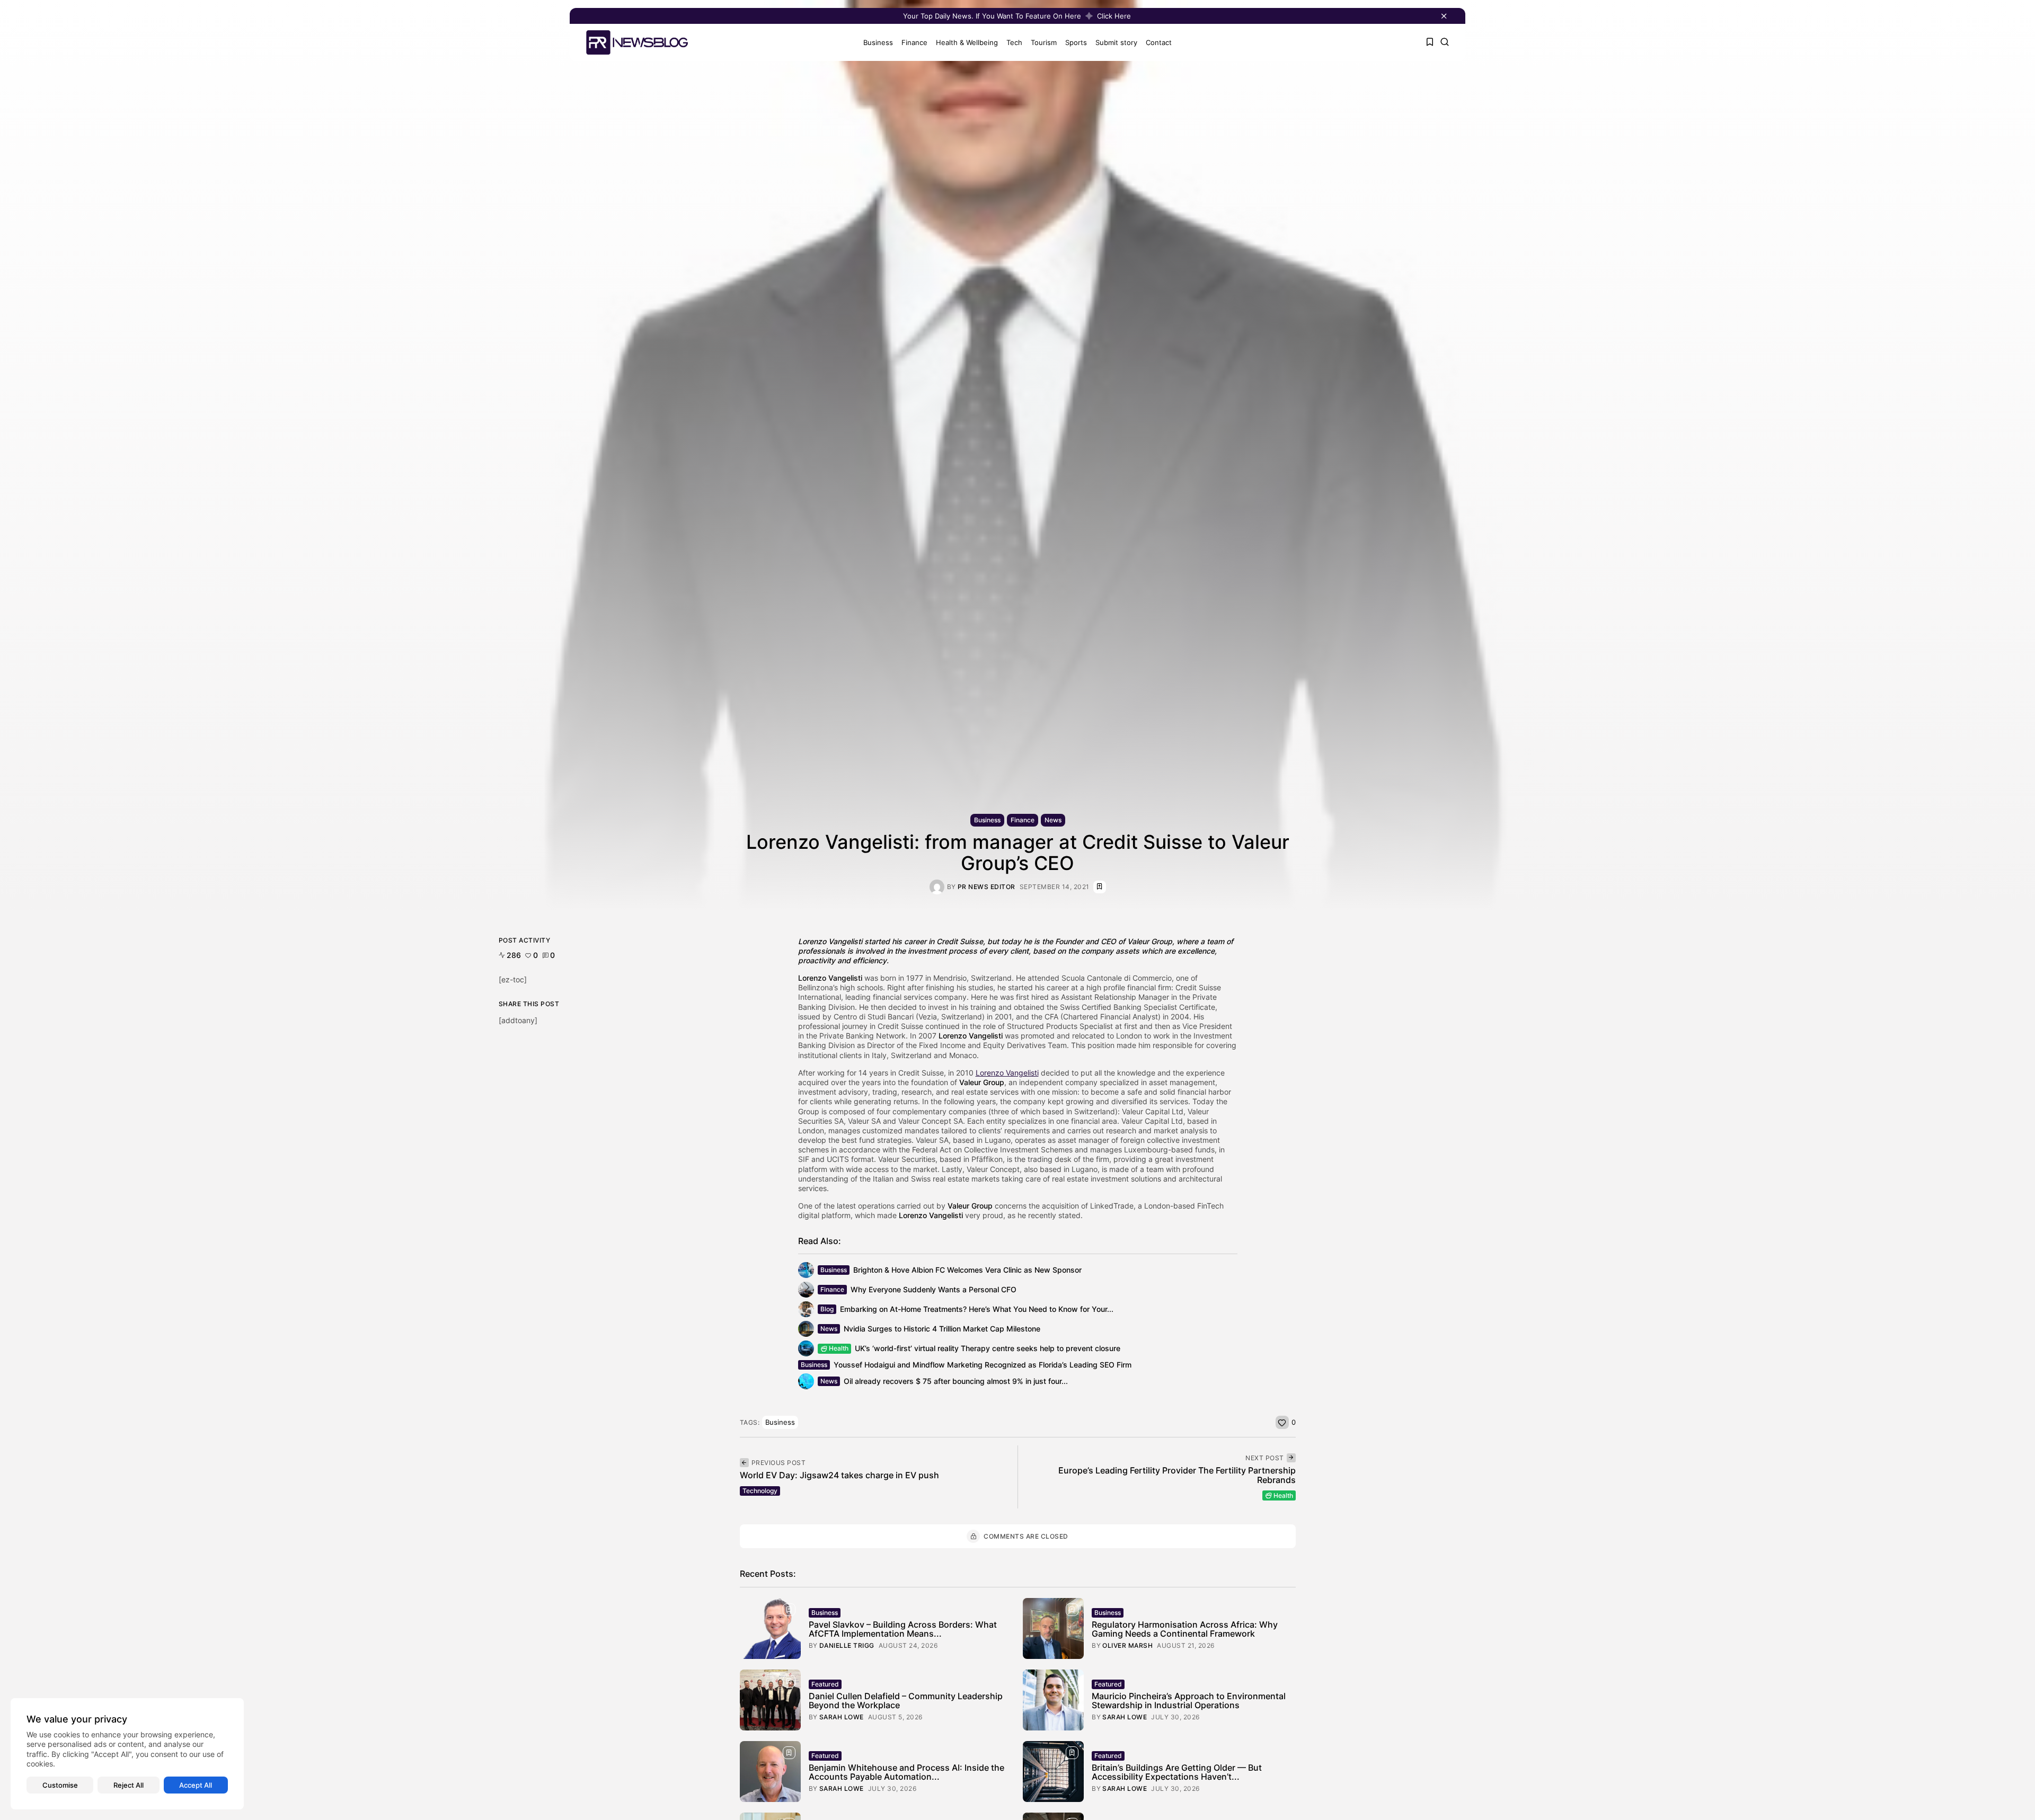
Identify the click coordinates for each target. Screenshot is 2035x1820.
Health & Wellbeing (967, 42)
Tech (1014, 42)
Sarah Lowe (842, 1717)
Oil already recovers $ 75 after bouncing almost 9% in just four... (956, 1381)
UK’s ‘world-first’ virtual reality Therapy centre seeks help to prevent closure (988, 1348)
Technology (760, 1491)
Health (839, 1348)
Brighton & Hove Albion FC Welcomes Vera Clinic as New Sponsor (967, 1270)
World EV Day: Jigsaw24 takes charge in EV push (839, 1475)
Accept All (196, 1785)
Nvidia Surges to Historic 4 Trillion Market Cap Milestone (942, 1329)
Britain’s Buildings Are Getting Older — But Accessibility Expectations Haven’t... (1177, 1772)
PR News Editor (986, 887)
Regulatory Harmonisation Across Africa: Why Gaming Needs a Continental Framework (1185, 1629)
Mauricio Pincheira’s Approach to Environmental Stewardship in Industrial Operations (1189, 1701)
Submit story (1116, 42)
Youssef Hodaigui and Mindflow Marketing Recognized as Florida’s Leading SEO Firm (983, 1365)
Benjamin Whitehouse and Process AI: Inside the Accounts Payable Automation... (906, 1772)
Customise (60, 1785)
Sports (1076, 42)
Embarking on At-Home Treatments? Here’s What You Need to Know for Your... (977, 1309)
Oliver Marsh (1127, 1646)
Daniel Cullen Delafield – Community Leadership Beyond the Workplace (906, 1701)
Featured (825, 1684)
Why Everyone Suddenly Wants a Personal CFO (934, 1289)
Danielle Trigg (847, 1646)
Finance (914, 42)
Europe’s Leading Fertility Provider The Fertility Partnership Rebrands (1177, 1475)
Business (878, 42)
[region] (127, 1754)
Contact (1159, 42)
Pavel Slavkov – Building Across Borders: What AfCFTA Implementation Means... (903, 1629)
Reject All (129, 1785)
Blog (827, 1309)
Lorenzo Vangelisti (830, 941)
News (1053, 820)
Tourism (1044, 42)
